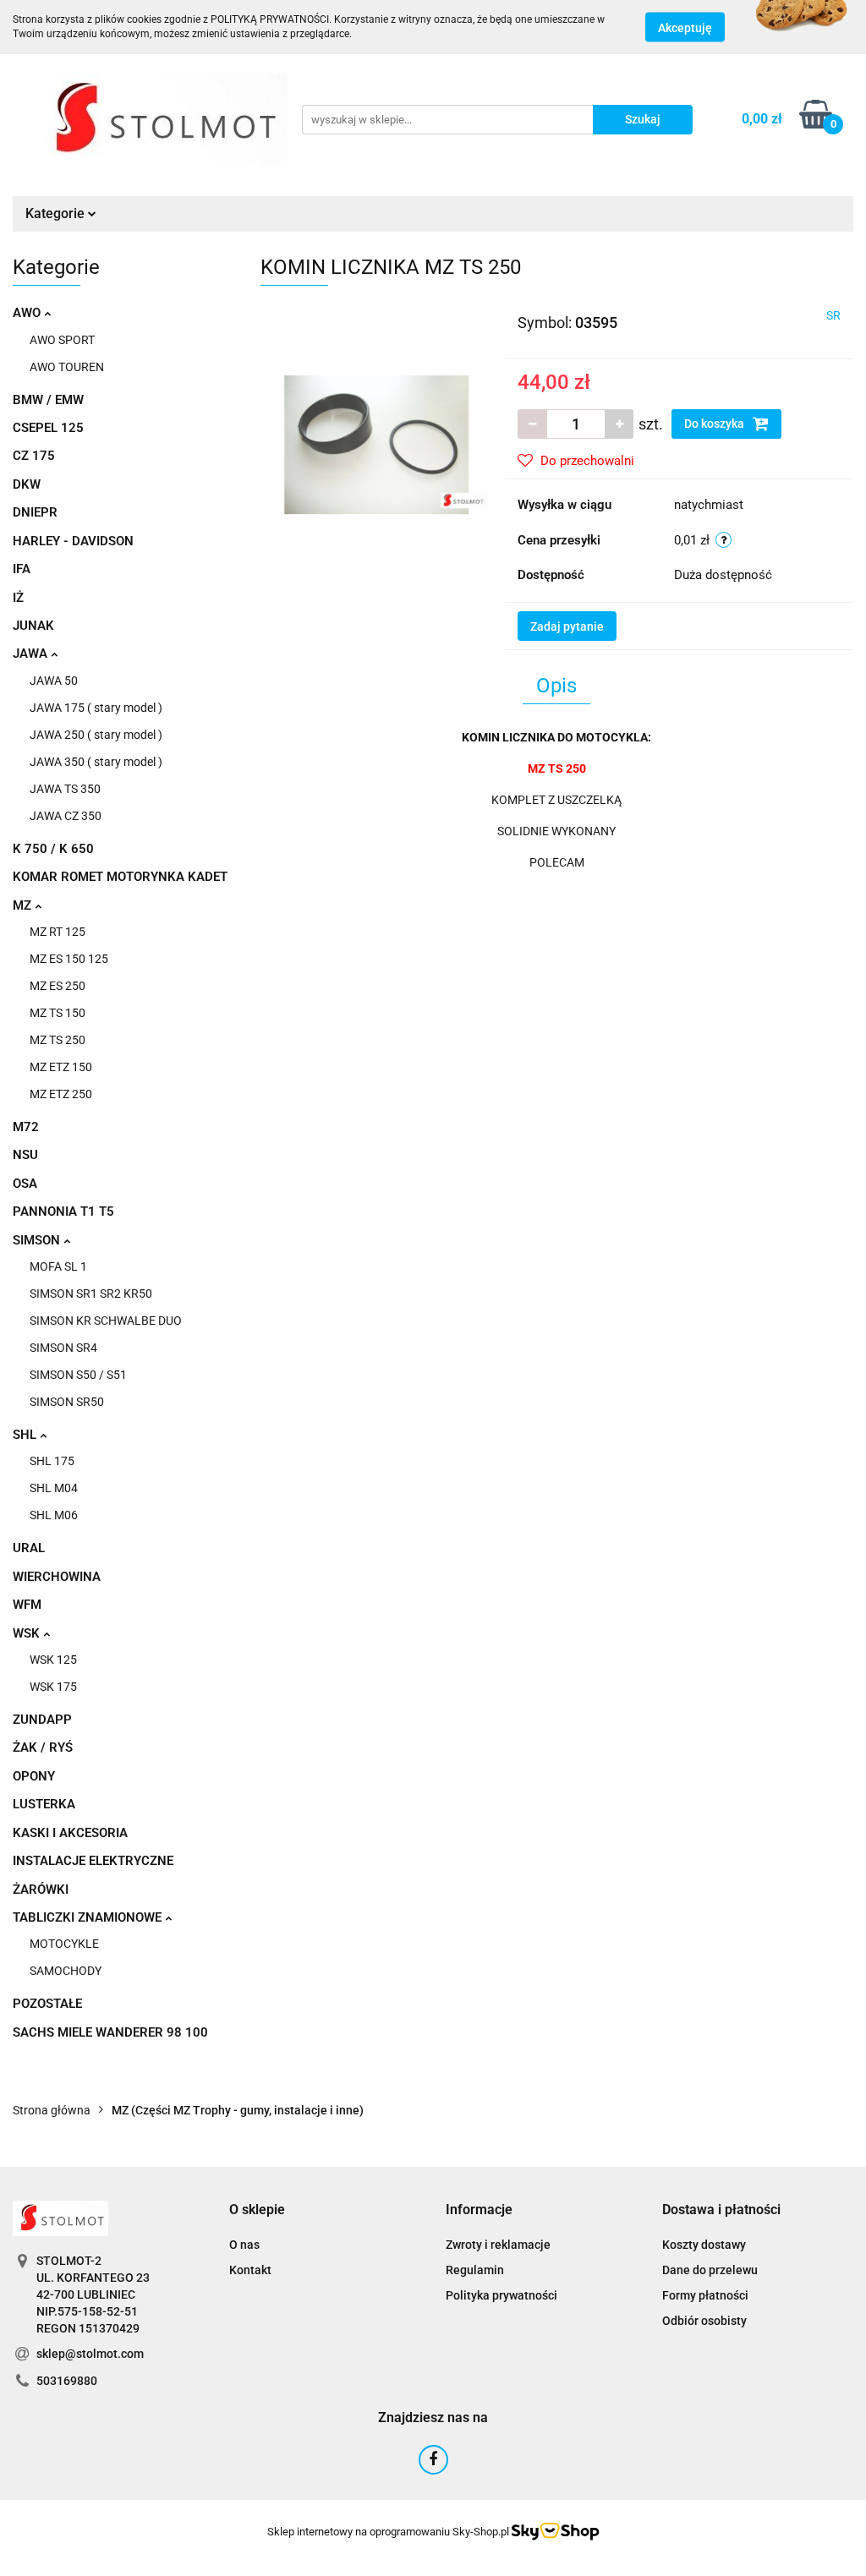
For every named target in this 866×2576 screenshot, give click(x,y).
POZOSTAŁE (47, 2004)
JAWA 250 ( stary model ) (96, 735)
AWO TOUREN (67, 367)
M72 (26, 1127)
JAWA (32, 654)
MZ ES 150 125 (69, 959)
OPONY (34, 1776)
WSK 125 (53, 1660)
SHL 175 (52, 1461)
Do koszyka (715, 424)
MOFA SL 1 (58, 1266)
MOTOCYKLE (64, 1944)
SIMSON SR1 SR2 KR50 (91, 1293)
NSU (25, 1155)
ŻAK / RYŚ (43, 1747)
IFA (22, 569)
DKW (27, 484)
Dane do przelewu (710, 2270)
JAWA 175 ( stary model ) (96, 708)
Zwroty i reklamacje (498, 2245)
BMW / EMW (48, 400)
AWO (28, 313)
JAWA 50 (54, 681)
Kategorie (57, 213)
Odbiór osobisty (704, 2321)
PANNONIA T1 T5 (63, 1211)
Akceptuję (685, 28)
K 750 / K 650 (53, 849)
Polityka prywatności (502, 2295)
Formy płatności (705, 2295)
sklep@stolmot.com (90, 2354)
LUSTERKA (44, 1804)
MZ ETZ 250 (61, 1094)
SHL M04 (54, 1488)
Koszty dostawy (704, 2245)
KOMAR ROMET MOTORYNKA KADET (120, 877)
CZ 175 (34, 456)
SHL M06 (54, 1515)
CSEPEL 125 (48, 428)
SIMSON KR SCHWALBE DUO (106, 1321)
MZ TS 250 (58, 1040)
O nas (244, 2245)
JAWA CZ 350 (66, 816)
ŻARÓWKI (41, 1890)
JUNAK (33, 626)
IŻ (18, 598)
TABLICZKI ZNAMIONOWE (89, 1917)
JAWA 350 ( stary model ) (96, 762)
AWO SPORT (62, 340)
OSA (25, 1184)
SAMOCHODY (66, 1971)
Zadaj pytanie (567, 626)
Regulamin (475, 2270)
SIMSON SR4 (63, 1348)
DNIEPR (35, 512)
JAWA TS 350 (65, 789)
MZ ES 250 (58, 986)
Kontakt (250, 2270)
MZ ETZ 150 (61, 1067)
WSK (28, 1633)
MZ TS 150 (58, 1013)
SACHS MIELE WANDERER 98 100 (110, 2032)
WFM (27, 1605)
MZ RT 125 (58, 932)
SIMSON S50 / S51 (78, 1375)
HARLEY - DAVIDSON (73, 541)
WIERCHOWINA (57, 1577)
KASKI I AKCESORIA (70, 1833)
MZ (24, 905)
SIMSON (38, 1240)
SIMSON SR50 (67, 1402)
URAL (29, 1548)
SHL (26, 1435)
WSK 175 (53, 1687)
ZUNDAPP (42, 1720)
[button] (257, 2210)
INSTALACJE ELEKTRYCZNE (93, 1861)
